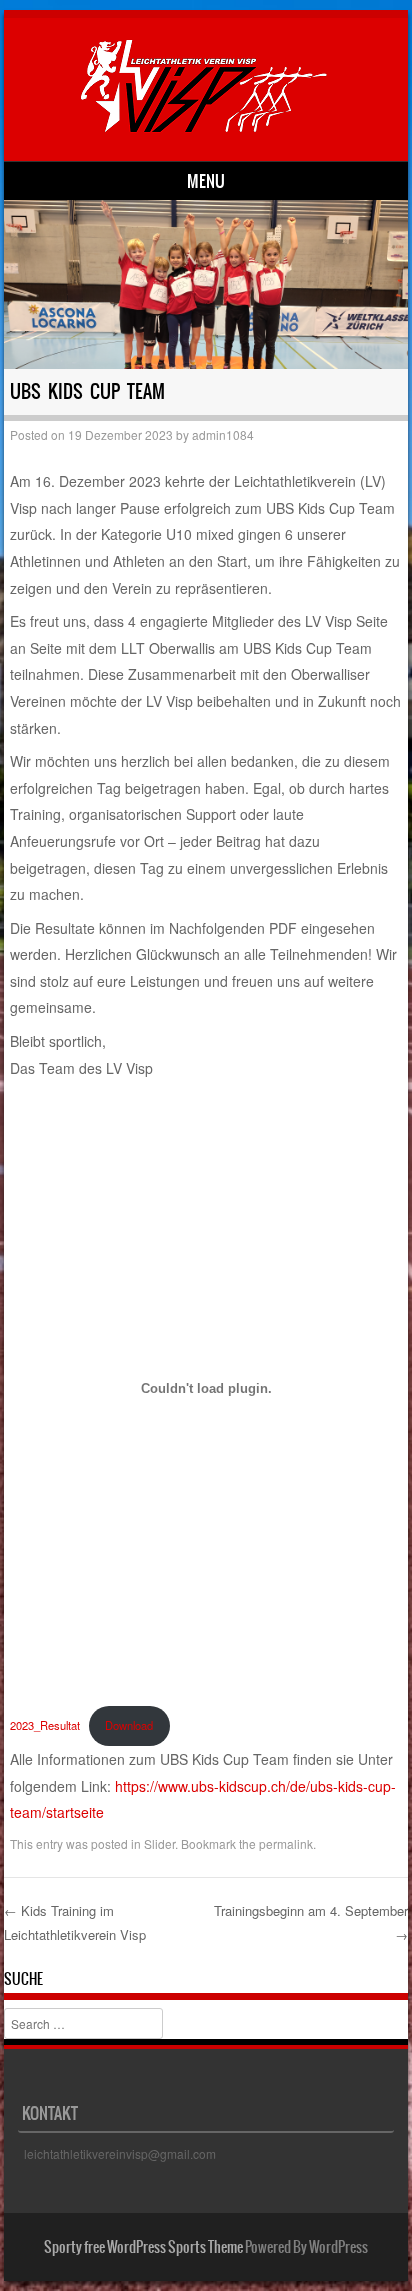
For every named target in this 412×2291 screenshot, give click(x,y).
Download (129, 1725)
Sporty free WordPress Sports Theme (143, 2247)
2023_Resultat (45, 1725)
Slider (159, 1843)
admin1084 (223, 434)
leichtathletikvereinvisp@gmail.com (120, 2153)
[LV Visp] (203, 127)
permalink (286, 1843)
